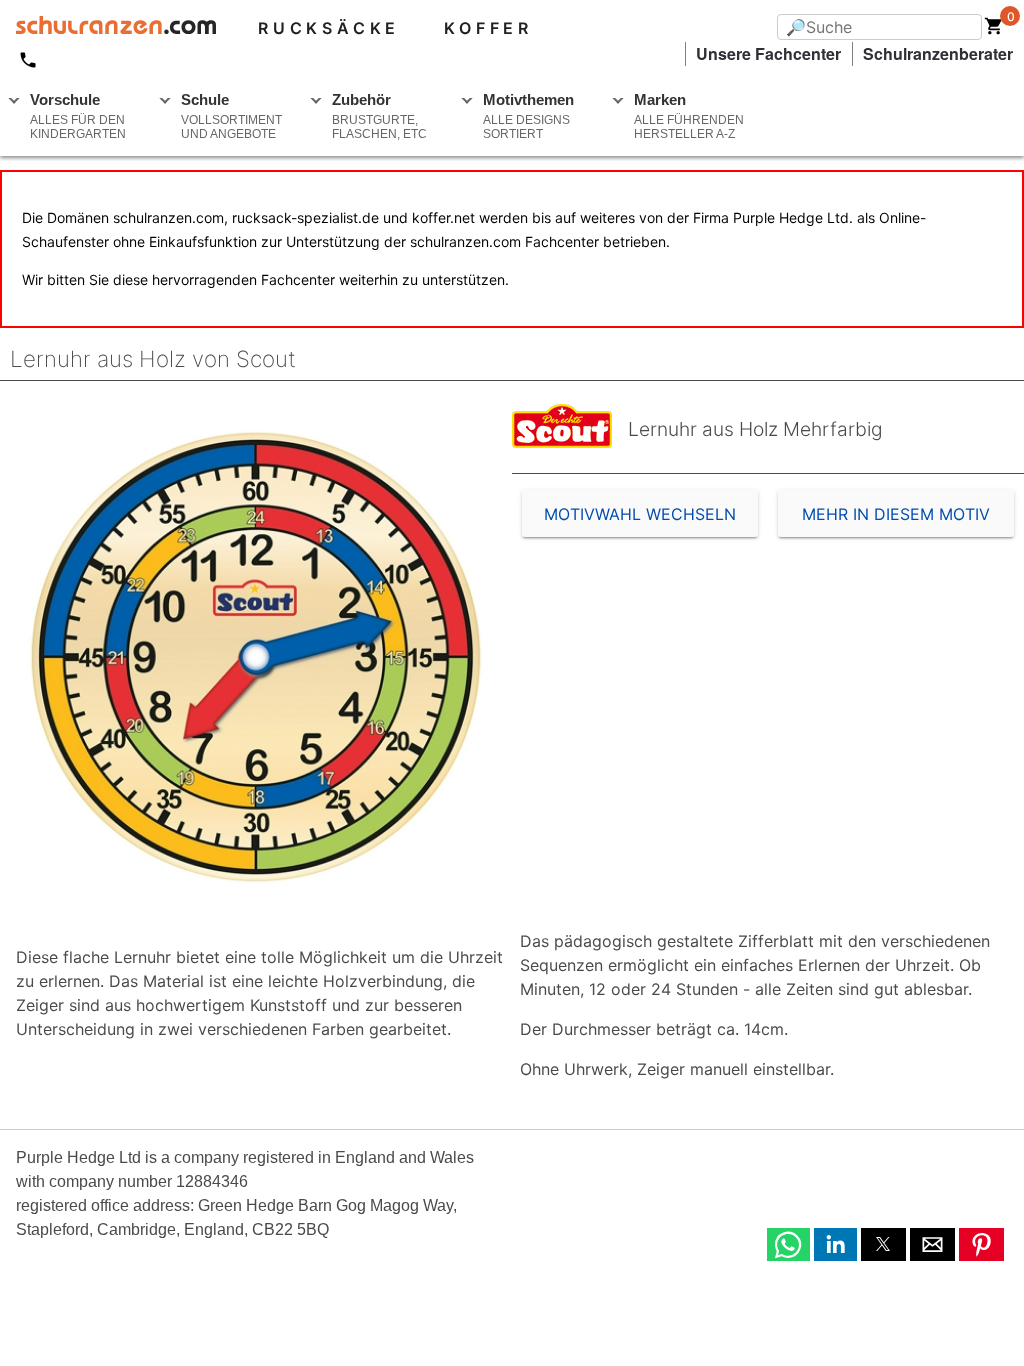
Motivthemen (528, 116)
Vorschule (78, 116)
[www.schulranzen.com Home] (108, 28)
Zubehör (379, 116)
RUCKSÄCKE (329, 28)
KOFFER (488, 28)
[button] (788, 1244)
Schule (231, 116)
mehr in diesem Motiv (896, 514)
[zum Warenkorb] (994, 30)
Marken (689, 116)
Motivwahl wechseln (640, 514)
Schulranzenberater (938, 53)
